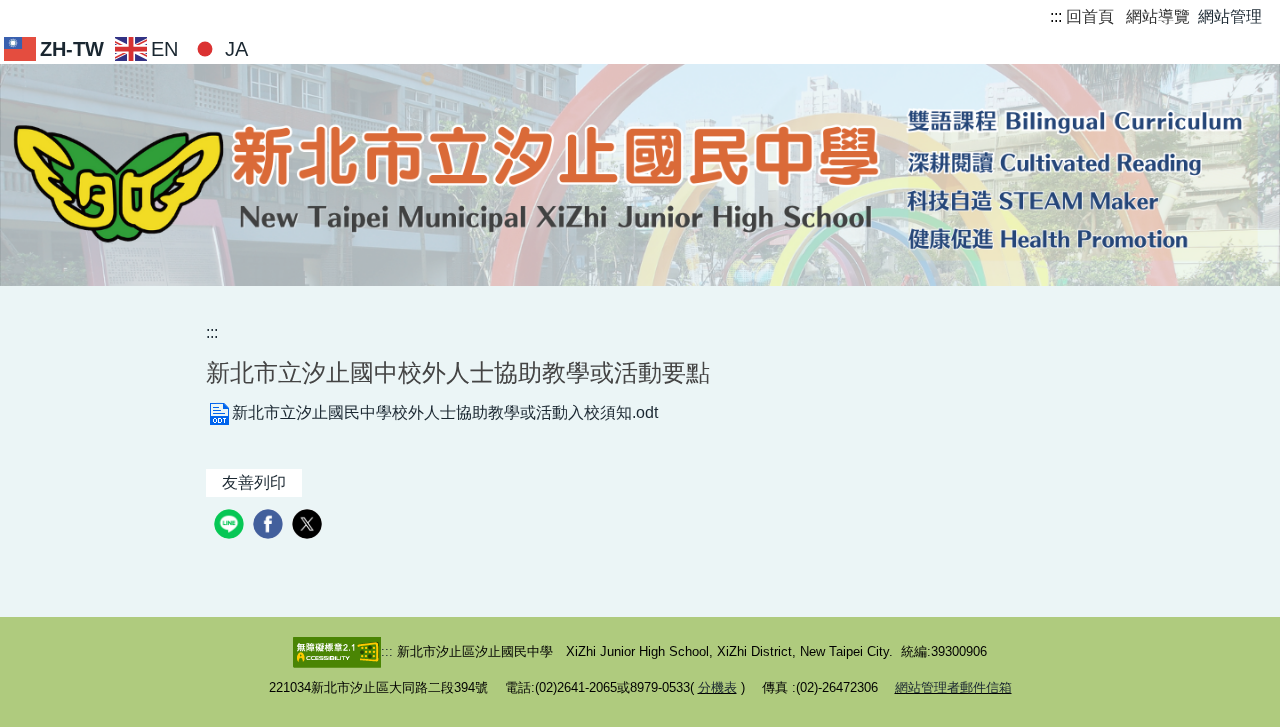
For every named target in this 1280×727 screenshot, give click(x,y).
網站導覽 (1158, 16)
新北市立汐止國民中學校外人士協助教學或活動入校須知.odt (445, 412)
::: (1056, 16)
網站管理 (1230, 16)
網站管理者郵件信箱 (953, 687)
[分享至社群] (231, 526)
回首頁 (1090, 16)
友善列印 (254, 482)
